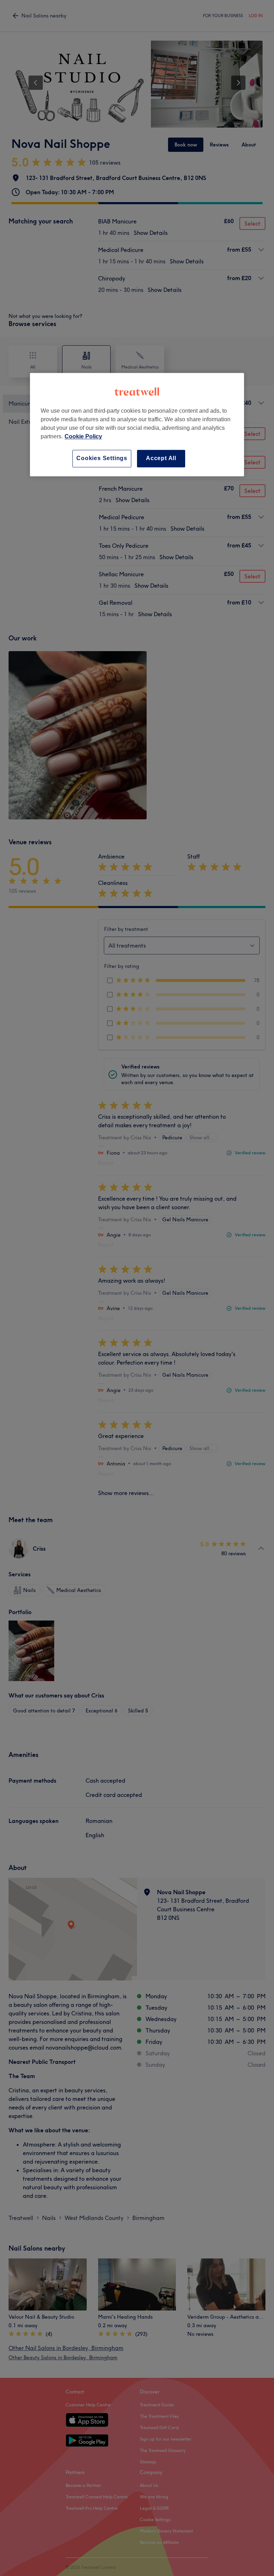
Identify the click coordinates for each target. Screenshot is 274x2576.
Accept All (161, 458)
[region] (137, 425)
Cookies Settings (102, 458)
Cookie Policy (83, 437)
